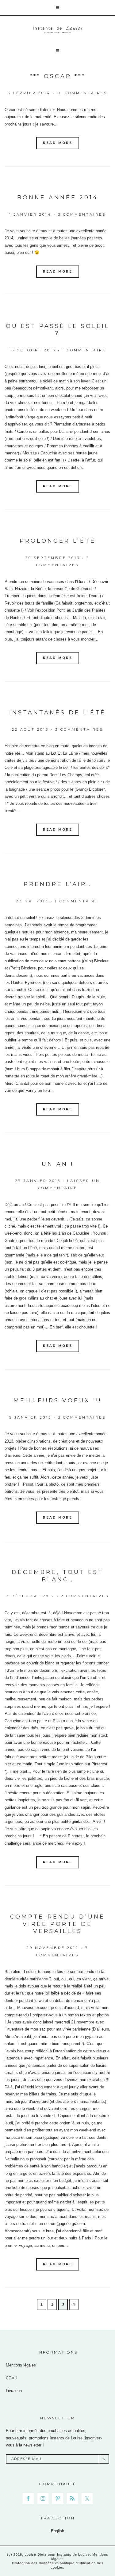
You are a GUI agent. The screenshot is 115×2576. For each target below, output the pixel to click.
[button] (57, 8)
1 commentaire (84, 350)
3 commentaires (82, 214)
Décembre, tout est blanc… (57, 1576)
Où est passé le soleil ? (58, 330)
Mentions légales (21, 2365)
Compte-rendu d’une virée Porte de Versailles (57, 1924)
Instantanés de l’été (57, 713)
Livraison (14, 2391)
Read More (58, 143)
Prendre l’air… (57, 884)
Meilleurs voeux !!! (57, 1400)
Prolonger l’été (58, 541)
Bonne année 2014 (58, 198)
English (57, 2531)
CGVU (11, 2378)
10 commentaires (82, 93)
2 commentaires (85, 1596)
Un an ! (58, 1164)
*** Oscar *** (58, 76)
